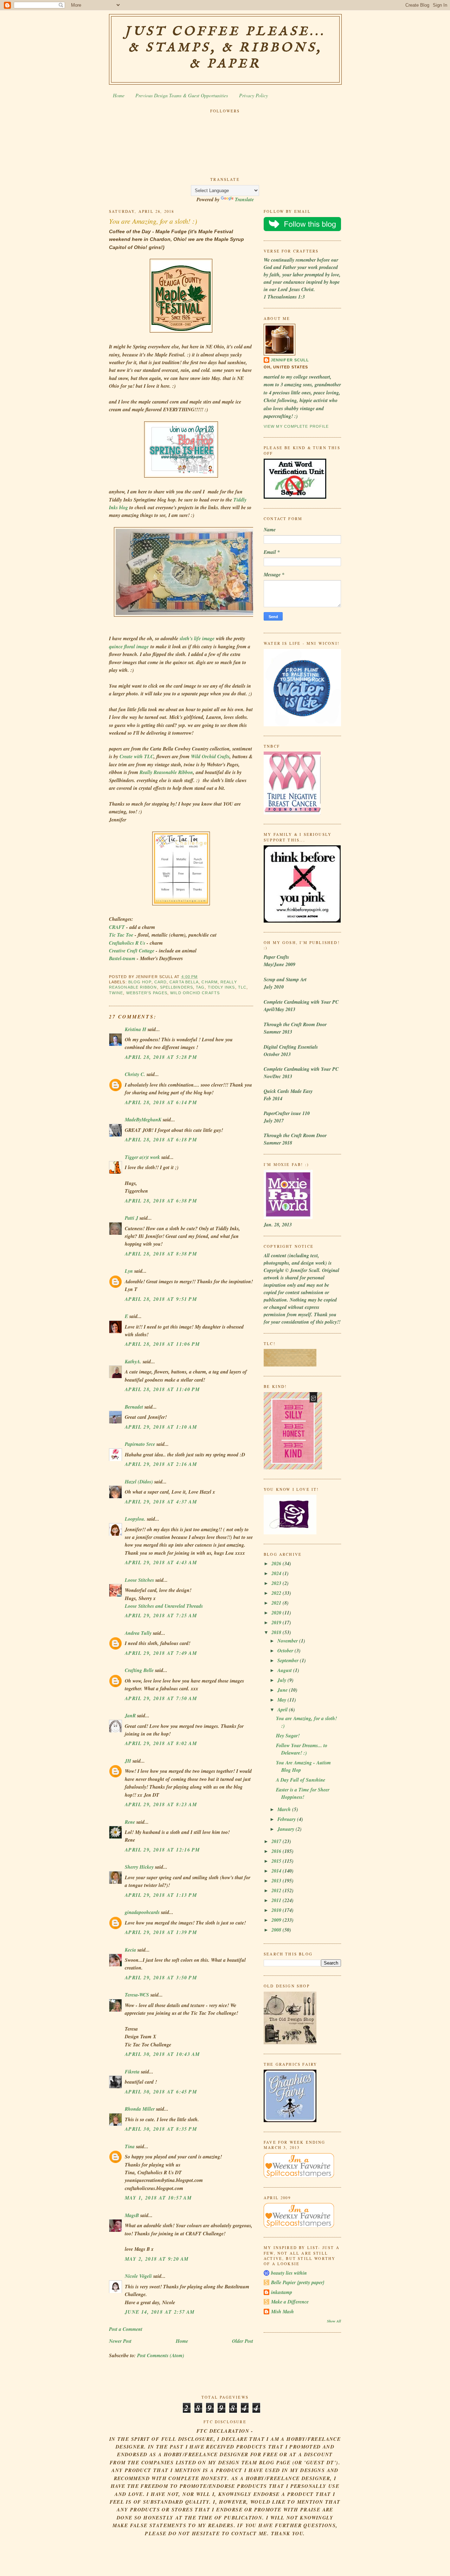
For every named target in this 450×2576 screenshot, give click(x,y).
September (289, 1660)
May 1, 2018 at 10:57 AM (158, 2198)
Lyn (130, 1271)
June (283, 1690)
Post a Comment (126, 2329)
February (287, 1819)
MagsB (132, 2215)
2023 (277, 1583)
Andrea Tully (138, 1633)
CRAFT (117, 927)
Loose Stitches (139, 1580)
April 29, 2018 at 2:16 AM (161, 1464)
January (287, 1829)
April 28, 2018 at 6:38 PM (161, 1201)
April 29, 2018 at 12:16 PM (162, 1850)
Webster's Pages (147, 993)
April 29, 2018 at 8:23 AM (161, 1804)
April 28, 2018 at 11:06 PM (162, 1344)
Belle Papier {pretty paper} (298, 2282)
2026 (277, 1564)
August (285, 1670)
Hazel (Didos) (139, 1482)
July (282, 1680)
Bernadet (134, 1407)
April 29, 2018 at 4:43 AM (161, 1562)
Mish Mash (282, 2312)
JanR (130, 1716)
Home (119, 95)
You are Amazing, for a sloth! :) (153, 221)
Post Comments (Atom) (161, 2355)
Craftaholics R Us (127, 943)
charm (209, 982)
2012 (277, 1890)
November (288, 1641)
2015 (277, 1861)
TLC (242, 987)
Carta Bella (184, 982)
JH (128, 1761)
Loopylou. (135, 1519)
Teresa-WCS (137, 1995)
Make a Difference (290, 2302)
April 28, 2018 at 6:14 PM (161, 1102)
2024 (277, 1573)
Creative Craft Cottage (132, 951)
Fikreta (132, 2072)
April (283, 1710)
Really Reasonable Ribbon (166, 772)
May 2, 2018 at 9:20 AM (157, 2259)
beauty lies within (289, 2273)
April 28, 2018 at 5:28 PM (161, 1057)
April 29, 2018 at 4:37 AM (161, 1502)
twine (116, 993)
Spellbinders (176, 987)
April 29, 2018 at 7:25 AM (161, 1615)
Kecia (130, 1950)
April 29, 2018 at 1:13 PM (161, 1895)
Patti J (131, 1218)
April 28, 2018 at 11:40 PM (162, 1389)
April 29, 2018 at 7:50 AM (161, 1698)
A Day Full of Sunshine (301, 1780)
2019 (277, 1623)
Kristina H (136, 1029)
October (286, 1651)
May (282, 1700)
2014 (277, 1871)
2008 (277, 1930)
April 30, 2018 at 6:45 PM (161, 2092)
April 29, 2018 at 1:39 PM (161, 1932)
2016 (277, 1851)
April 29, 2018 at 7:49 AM (161, 1653)
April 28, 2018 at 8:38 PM (161, 1254)
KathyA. (133, 1362)
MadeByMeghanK (143, 1120)
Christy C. (135, 1074)
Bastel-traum (122, 958)
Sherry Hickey (139, 1867)
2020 (277, 1613)
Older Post (243, 2341)
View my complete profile (296, 426)
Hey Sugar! (288, 1736)
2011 (277, 1900)
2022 (277, 1593)
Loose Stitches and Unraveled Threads (164, 1606)
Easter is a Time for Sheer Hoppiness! (303, 1793)
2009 (277, 1920)
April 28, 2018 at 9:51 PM (161, 1299)
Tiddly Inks (221, 987)
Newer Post (120, 2341)
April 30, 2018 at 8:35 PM (161, 2129)
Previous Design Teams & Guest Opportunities (182, 95)
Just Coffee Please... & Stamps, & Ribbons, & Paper (225, 48)
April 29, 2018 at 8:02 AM (161, 1743)
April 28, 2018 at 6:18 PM (161, 1140)
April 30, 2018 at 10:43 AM (162, 2054)
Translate (244, 199)
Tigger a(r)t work (142, 1157)
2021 (277, 1603)
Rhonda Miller (140, 2109)
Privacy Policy (253, 95)
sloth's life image (197, 638)
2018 (277, 1632)
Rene (130, 1822)
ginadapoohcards (142, 1912)
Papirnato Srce (140, 1444)
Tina (130, 2146)
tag (200, 987)
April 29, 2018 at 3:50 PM (161, 1978)
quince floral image (129, 647)
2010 (277, 1910)
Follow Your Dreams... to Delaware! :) (302, 1749)
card (160, 982)
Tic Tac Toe (121, 935)
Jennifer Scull (290, 360)
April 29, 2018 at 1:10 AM (161, 1427)
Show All (334, 2321)
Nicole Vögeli (138, 2276)
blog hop (140, 982)
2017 (277, 1841)
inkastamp (282, 2292)
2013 (277, 1881)
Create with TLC (137, 756)
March (285, 1809)
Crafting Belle (139, 1670)
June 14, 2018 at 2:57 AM (160, 2312)
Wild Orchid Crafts (210, 756)
